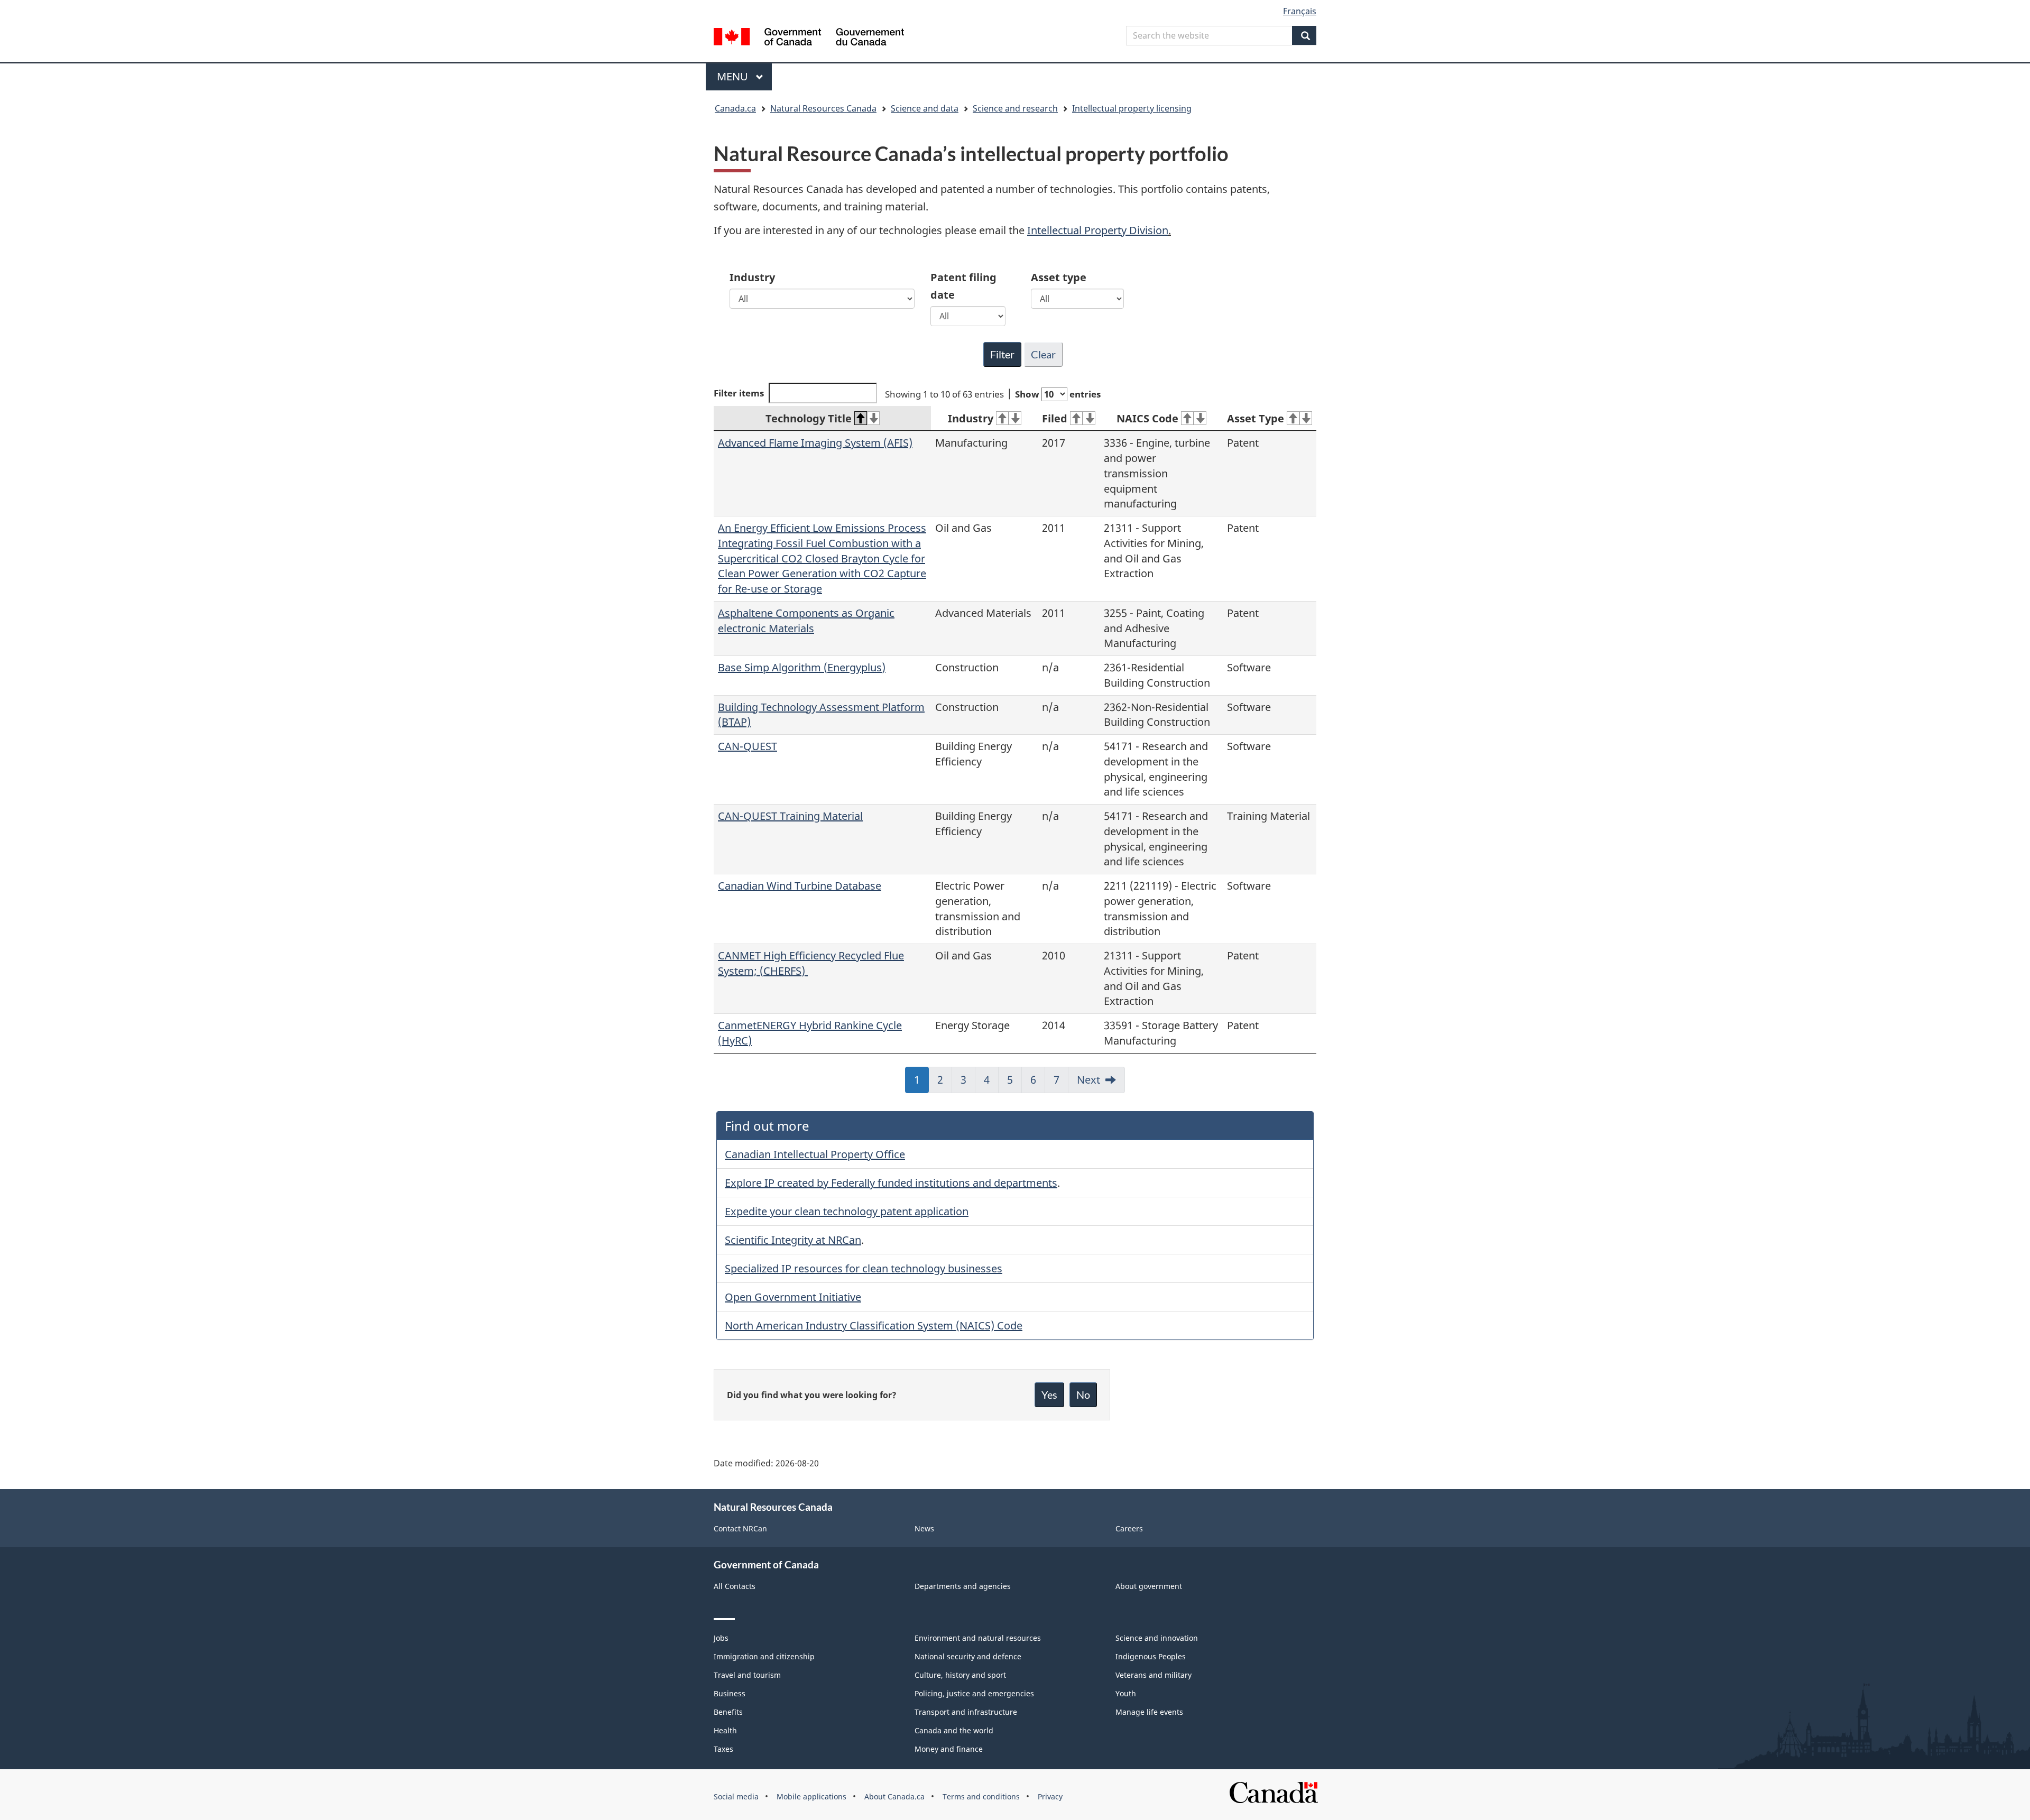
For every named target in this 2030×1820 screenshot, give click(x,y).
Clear (1043, 354)
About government (1149, 1586)
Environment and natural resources (978, 1638)
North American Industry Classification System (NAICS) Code (874, 1325)
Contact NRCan (740, 1528)
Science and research (1015, 108)
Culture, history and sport (960, 1675)
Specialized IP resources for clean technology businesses (864, 1268)
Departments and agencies (963, 1586)
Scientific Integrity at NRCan (793, 1240)
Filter (1002, 354)
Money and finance (949, 1749)
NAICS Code (1147, 418)
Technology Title (809, 418)
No (1083, 1394)
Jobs (721, 1638)
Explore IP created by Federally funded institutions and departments (891, 1183)
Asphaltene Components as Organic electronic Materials (806, 621)
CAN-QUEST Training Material (790, 816)
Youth (1126, 1693)
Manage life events (1149, 1712)
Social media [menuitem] (736, 1796)
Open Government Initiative (793, 1297)
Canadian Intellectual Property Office (815, 1154)
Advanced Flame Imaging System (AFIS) (815, 443)
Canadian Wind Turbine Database (800, 886)
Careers (1129, 1528)
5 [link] (1014, 1083)
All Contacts (735, 1586)
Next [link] (1088, 1080)
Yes (1049, 1394)
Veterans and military (1154, 1675)
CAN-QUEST (748, 746)
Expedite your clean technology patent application (847, 1211)
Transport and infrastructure (966, 1712)
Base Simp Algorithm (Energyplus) (802, 667)
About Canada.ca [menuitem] (894, 1796)
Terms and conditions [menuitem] (981, 1796)
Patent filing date (963, 286)
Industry (752, 277)
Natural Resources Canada (823, 108)
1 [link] (921, 1083)
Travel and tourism (747, 1675)
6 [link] (1038, 1083)
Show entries (1058, 394)
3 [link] (968, 1083)
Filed (1055, 418)
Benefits (728, 1712)
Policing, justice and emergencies (974, 1693)
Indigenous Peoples (1151, 1656)
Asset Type (1256, 418)
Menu (734, 76)
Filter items (739, 393)
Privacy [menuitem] (1050, 1796)
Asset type (1059, 277)
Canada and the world (954, 1730)
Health (725, 1730)
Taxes (723, 1749)
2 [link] (945, 1083)
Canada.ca (735, 108)
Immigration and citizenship (764, 1656)
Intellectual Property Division (1098, 230)
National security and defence (968, 1656)
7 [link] (1061, 1083)
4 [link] (991, 1083)
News (924, 1528)
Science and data (925, 108)
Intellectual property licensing (1132, 108)
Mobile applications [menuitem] (811, 1796)
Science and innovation (1157, 1638)
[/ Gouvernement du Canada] (809, 38)
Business (730, 1693)
